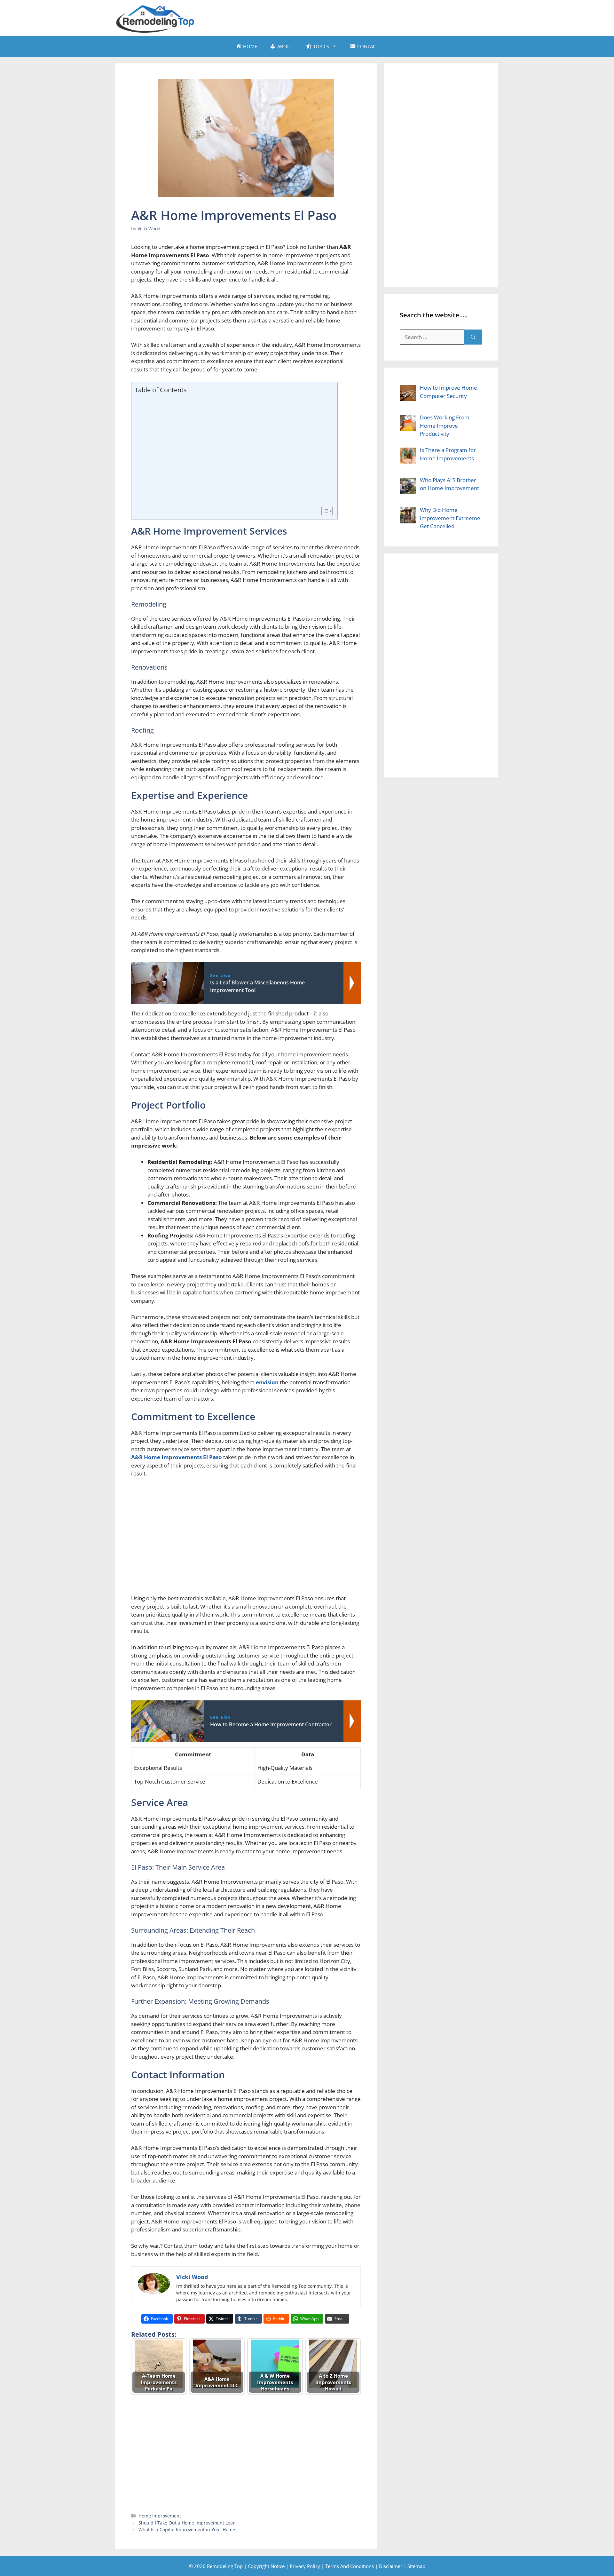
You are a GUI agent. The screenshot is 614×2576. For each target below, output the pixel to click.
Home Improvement (160, 2516)
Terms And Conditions (350, 2566)
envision (267, 1382)
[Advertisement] (382, 17)
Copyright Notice (266, 2566)
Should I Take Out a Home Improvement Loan (187, 2523)
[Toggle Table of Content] (324, 511)
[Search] (473, 337)
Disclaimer (391, 2566)
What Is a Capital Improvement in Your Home (187, 2529)
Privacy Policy (305, 2566)
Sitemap (416, 2566)
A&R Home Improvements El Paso (177, 1457)
